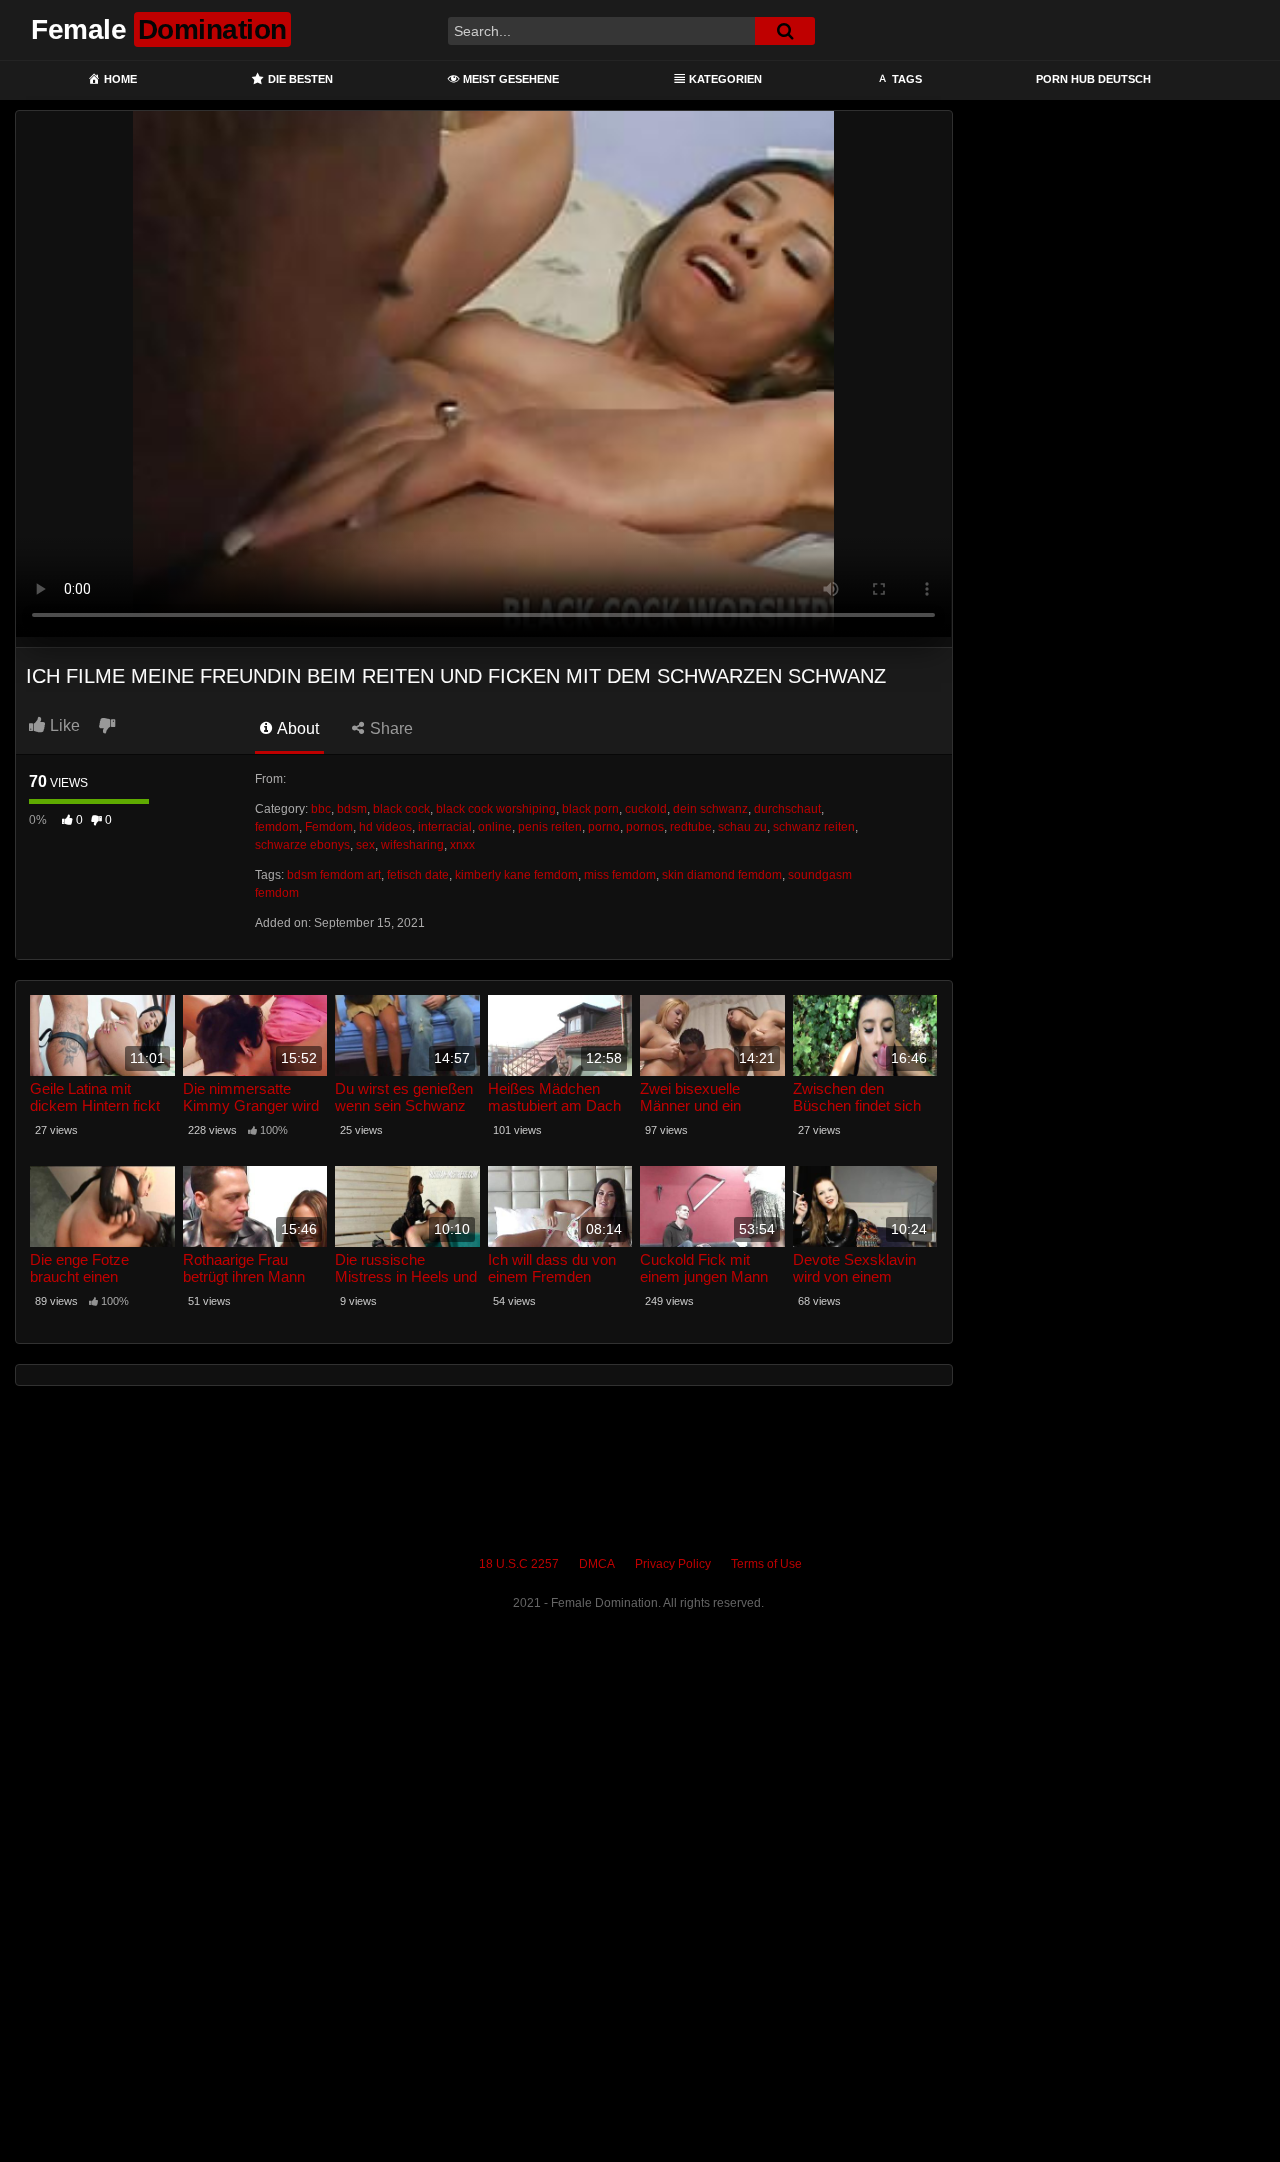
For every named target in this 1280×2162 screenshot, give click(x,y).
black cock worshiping (496, 809)
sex (365, 845)
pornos (645, 827)
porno (604, 827)
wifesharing (412, 845)
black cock (401, 809)
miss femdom (620, 875)
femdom (277, 827)
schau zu (742, 827)
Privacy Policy (673, 1564)
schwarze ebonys (302, 845)
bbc (321, 809)
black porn (590, 809)
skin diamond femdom (722, 875)
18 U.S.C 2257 (519, 1564)
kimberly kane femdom (516, 875)
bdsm (352, 809)
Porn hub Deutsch (1093, 79)
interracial (445, 827)
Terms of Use (766, 1564)
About (296, 728)
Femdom (329, 827)
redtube (691, 827)
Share (389, 728)
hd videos (385, 827)
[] (785, 31)
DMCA (597, 1564)
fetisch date (418, 875)
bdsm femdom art (334, 875)
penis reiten (550, 827)
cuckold (646, 809)
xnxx (462, 845)
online (495, 827)
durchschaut (787, 809)
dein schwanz (710, 809)
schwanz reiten (814, 827)
